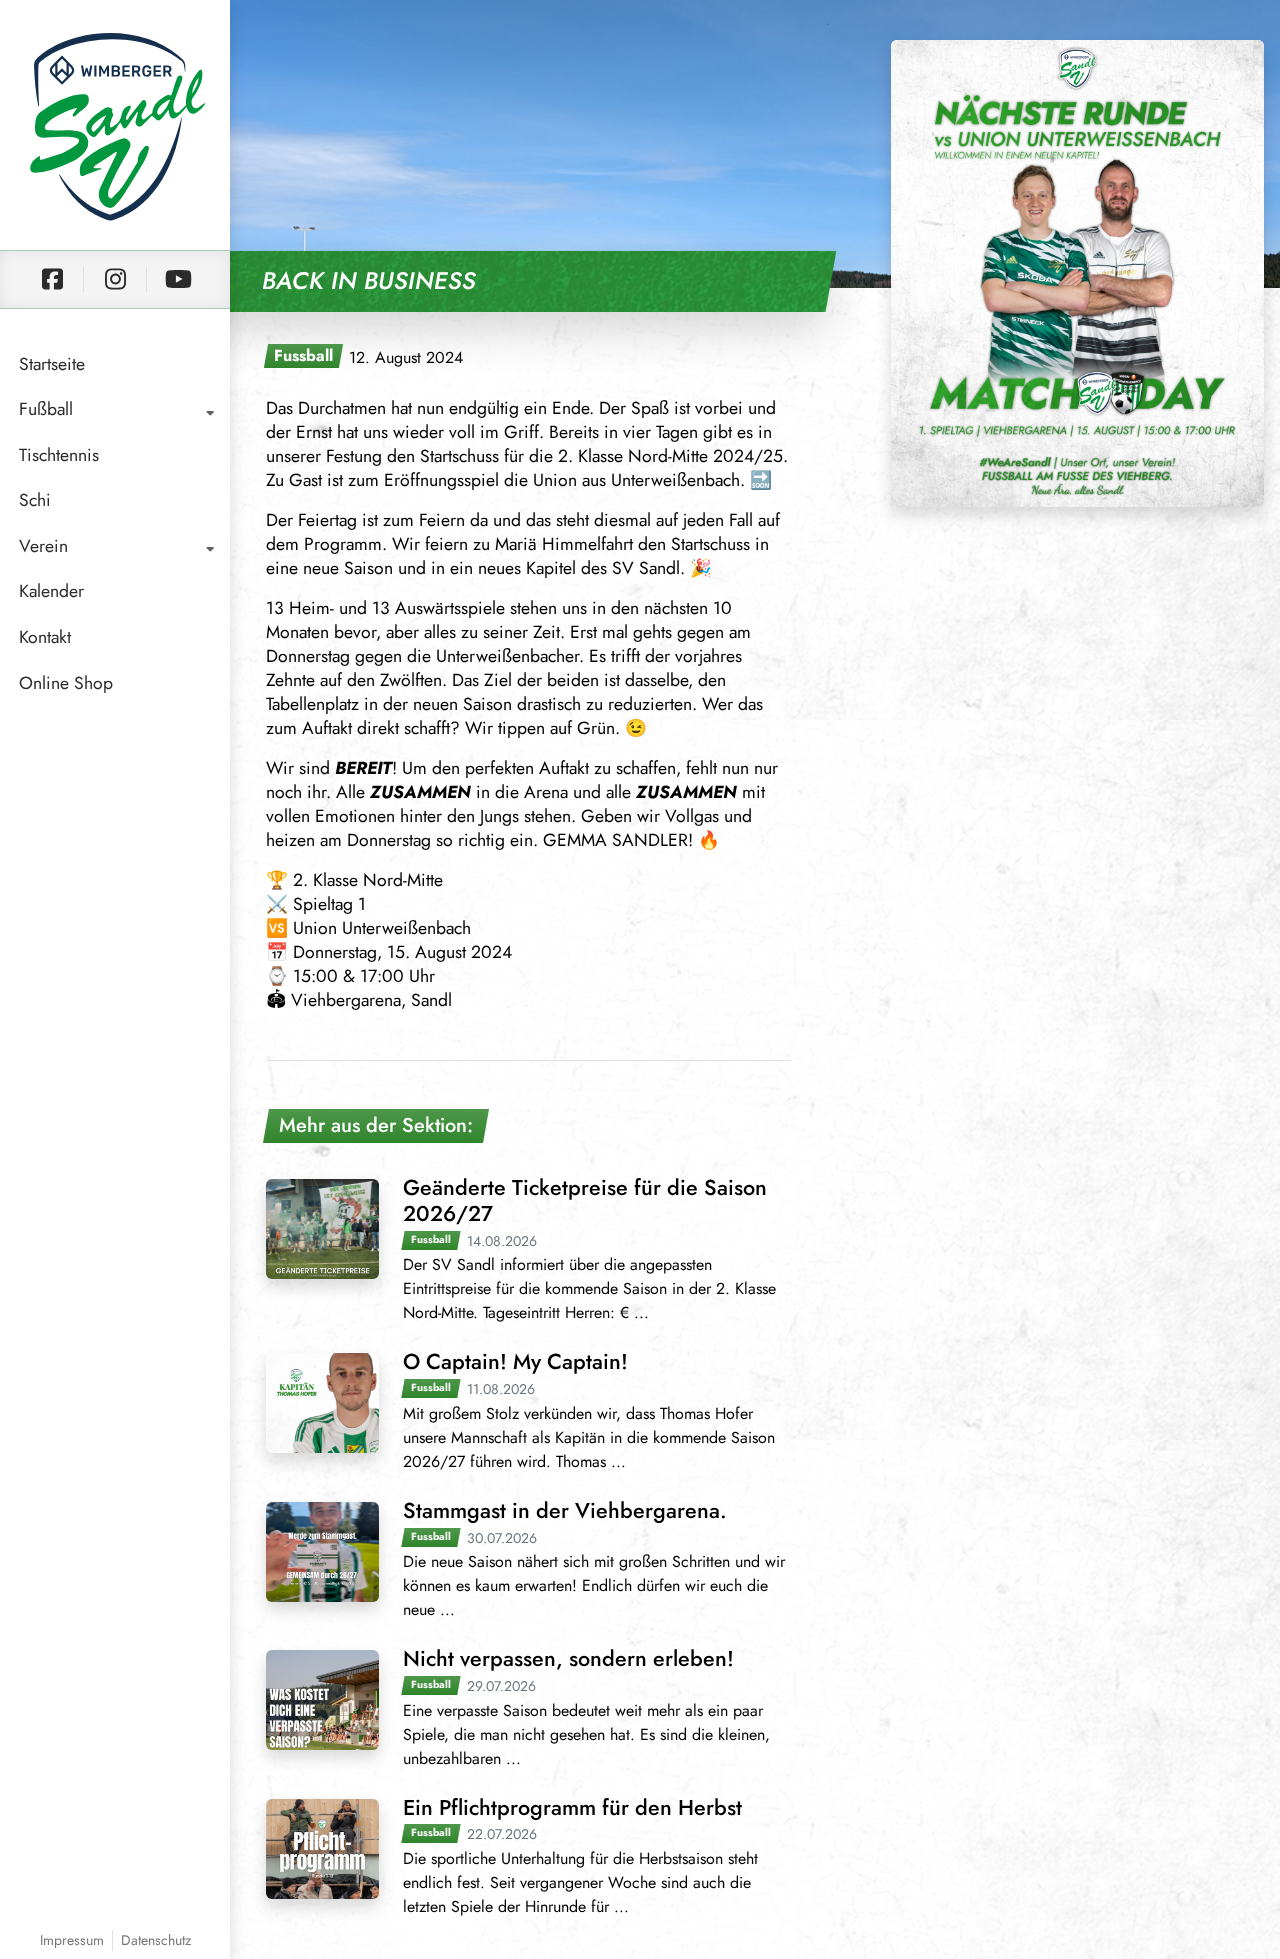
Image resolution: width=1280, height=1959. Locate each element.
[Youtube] (178, 279)
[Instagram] (115, 279)
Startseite (52, 364)
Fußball (46, 409)
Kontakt (45, 637)
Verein (43, 546)
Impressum (72, 1940)
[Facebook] (52, 279)
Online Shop (66, 683)
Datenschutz (156, 1940)
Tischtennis (59, 455)
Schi (35, 500)
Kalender (51, 591)
